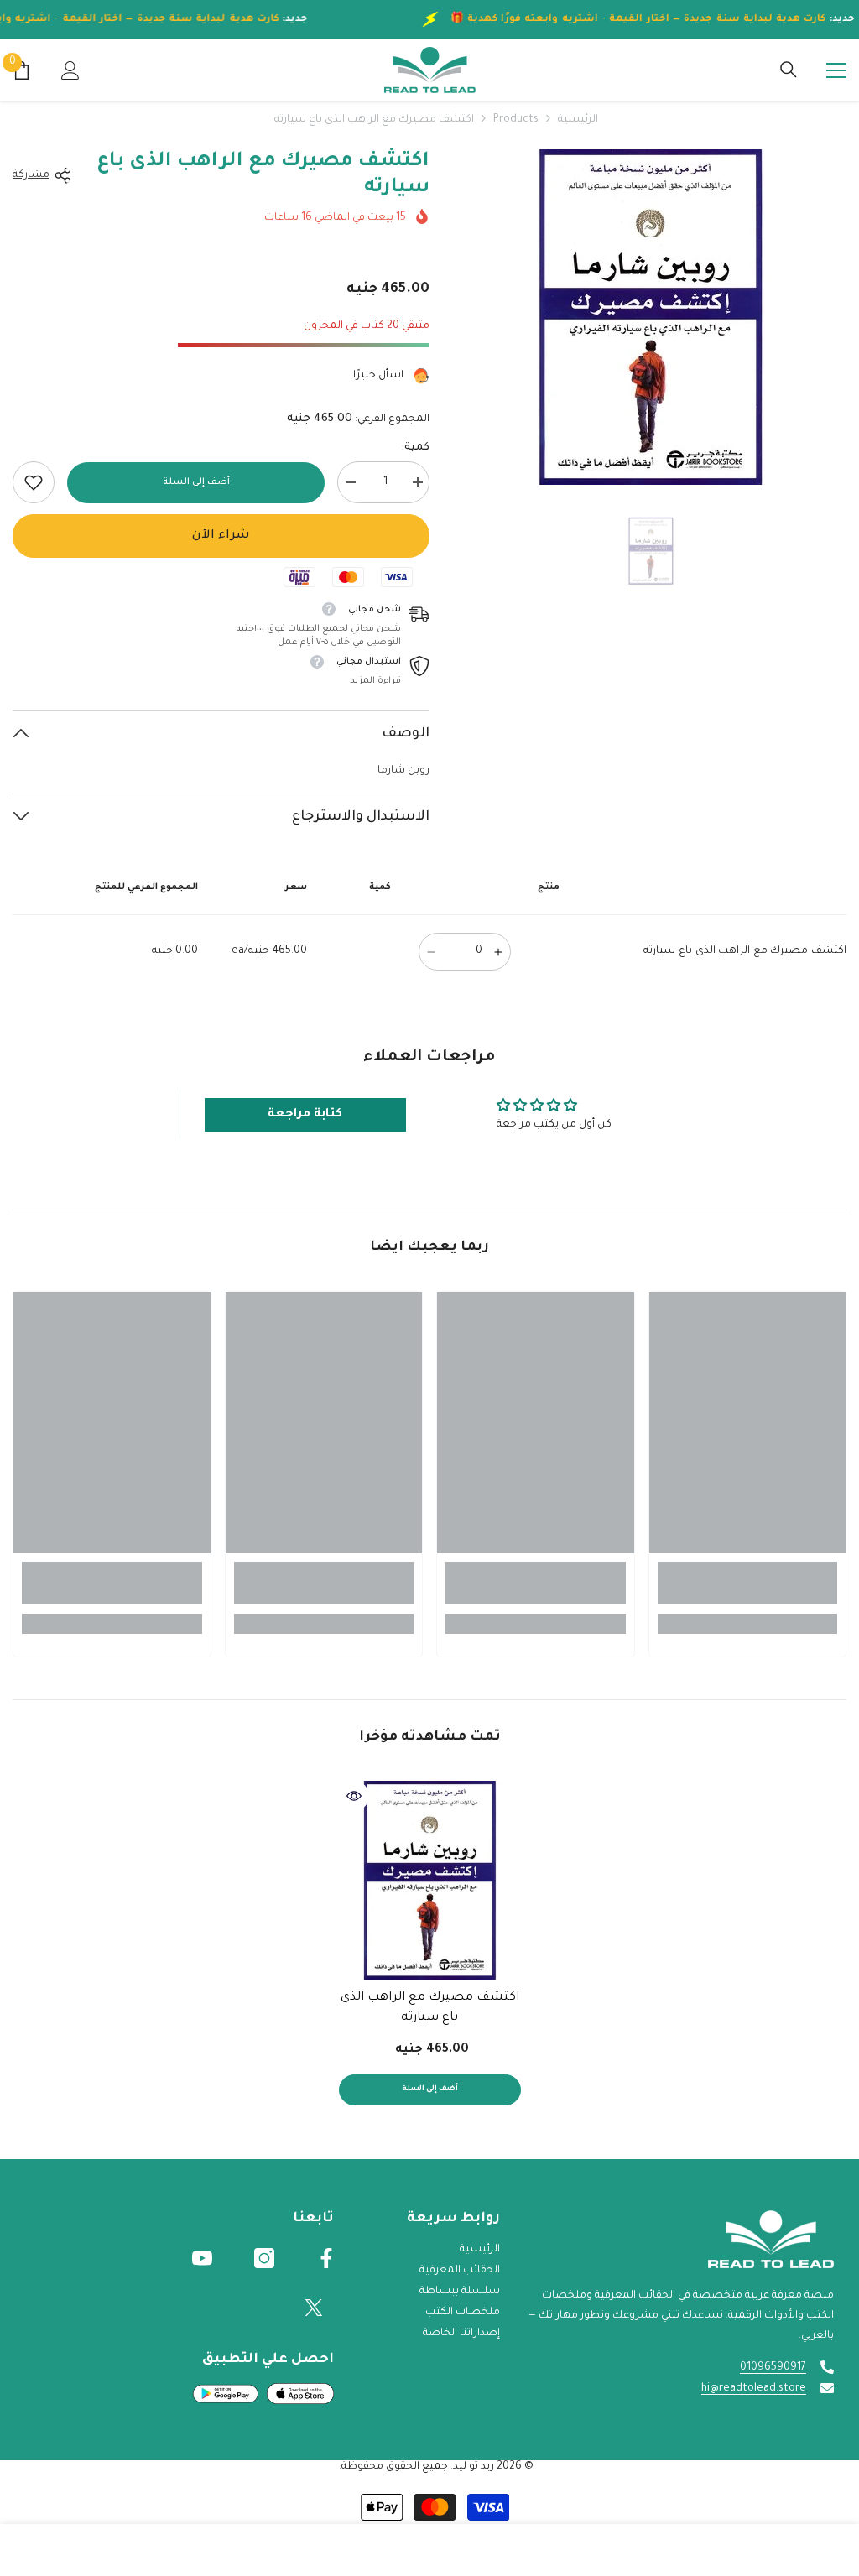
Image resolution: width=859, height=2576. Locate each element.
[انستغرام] (264, 2258)
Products (516, 120)
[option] (651, 317)
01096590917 (773, 2368)
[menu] (836, 70)
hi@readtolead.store (754, 2389)
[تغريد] (314, 2308)
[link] (34, 482)
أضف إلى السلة (196, 482)
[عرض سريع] (354, 1796)
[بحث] (789, 70)
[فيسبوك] (326, 2258)
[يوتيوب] (202, 2258)
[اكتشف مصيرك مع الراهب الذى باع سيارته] (430, 1880)
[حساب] (70, 70)
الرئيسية (578, 120)
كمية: (415, 448)
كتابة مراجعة (305, 1115)
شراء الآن (221, 536)
